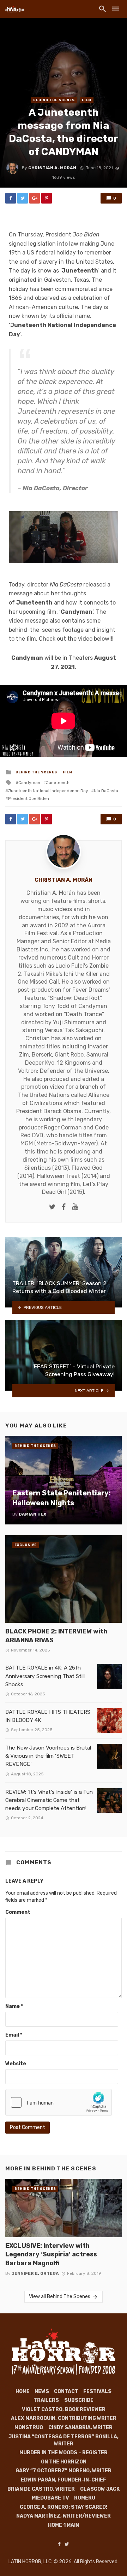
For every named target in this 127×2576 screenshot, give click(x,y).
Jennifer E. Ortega (35, 2273)
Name (14, 2006)
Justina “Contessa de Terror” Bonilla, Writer (64, 2440)
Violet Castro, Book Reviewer (64, 2409)
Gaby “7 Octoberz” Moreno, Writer (64, 2471)
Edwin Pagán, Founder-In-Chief (64, 2480)
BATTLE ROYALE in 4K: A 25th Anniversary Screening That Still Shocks (45, 1676)
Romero (85, 2498)
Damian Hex (32, 1514)
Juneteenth (58, 783)
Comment (18, 1912)
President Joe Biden (29, 798)
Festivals (97, 2391)
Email (14, 2035)
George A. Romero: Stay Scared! (64, 2507)
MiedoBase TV (50, 2498)
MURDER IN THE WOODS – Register (64, 2453)
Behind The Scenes (54, 100)
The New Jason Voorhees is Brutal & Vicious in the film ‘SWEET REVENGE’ (48, 1756)
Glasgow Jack (100, 2489)
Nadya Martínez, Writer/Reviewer (64, 2516)
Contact (66, 2391)
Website (16, 2064)
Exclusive (26, 1545)
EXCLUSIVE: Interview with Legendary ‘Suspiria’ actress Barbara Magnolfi (51, 2254)
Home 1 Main (64, 2525)
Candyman (29, 783)
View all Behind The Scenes (60, 2297)
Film (87, 100)
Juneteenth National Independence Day (48, 791)
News (42, 2391)
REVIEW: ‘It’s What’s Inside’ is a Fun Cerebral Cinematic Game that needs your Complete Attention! (49, 1800)
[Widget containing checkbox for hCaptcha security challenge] (59, 2102)
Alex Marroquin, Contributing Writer (64, 2418)
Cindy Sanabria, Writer (80, 2428)
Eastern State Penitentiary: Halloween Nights (62, 1498)
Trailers (46, 2400)
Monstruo (29, 2428)
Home (23, 2391)
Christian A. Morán (52, 168)
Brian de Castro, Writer (41, 2489)
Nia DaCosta (106, 791)
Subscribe (79, 2400)
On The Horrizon (64, 2462)
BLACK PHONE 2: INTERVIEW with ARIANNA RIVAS (56, 1636)
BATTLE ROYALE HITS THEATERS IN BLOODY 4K (48, 1716)
